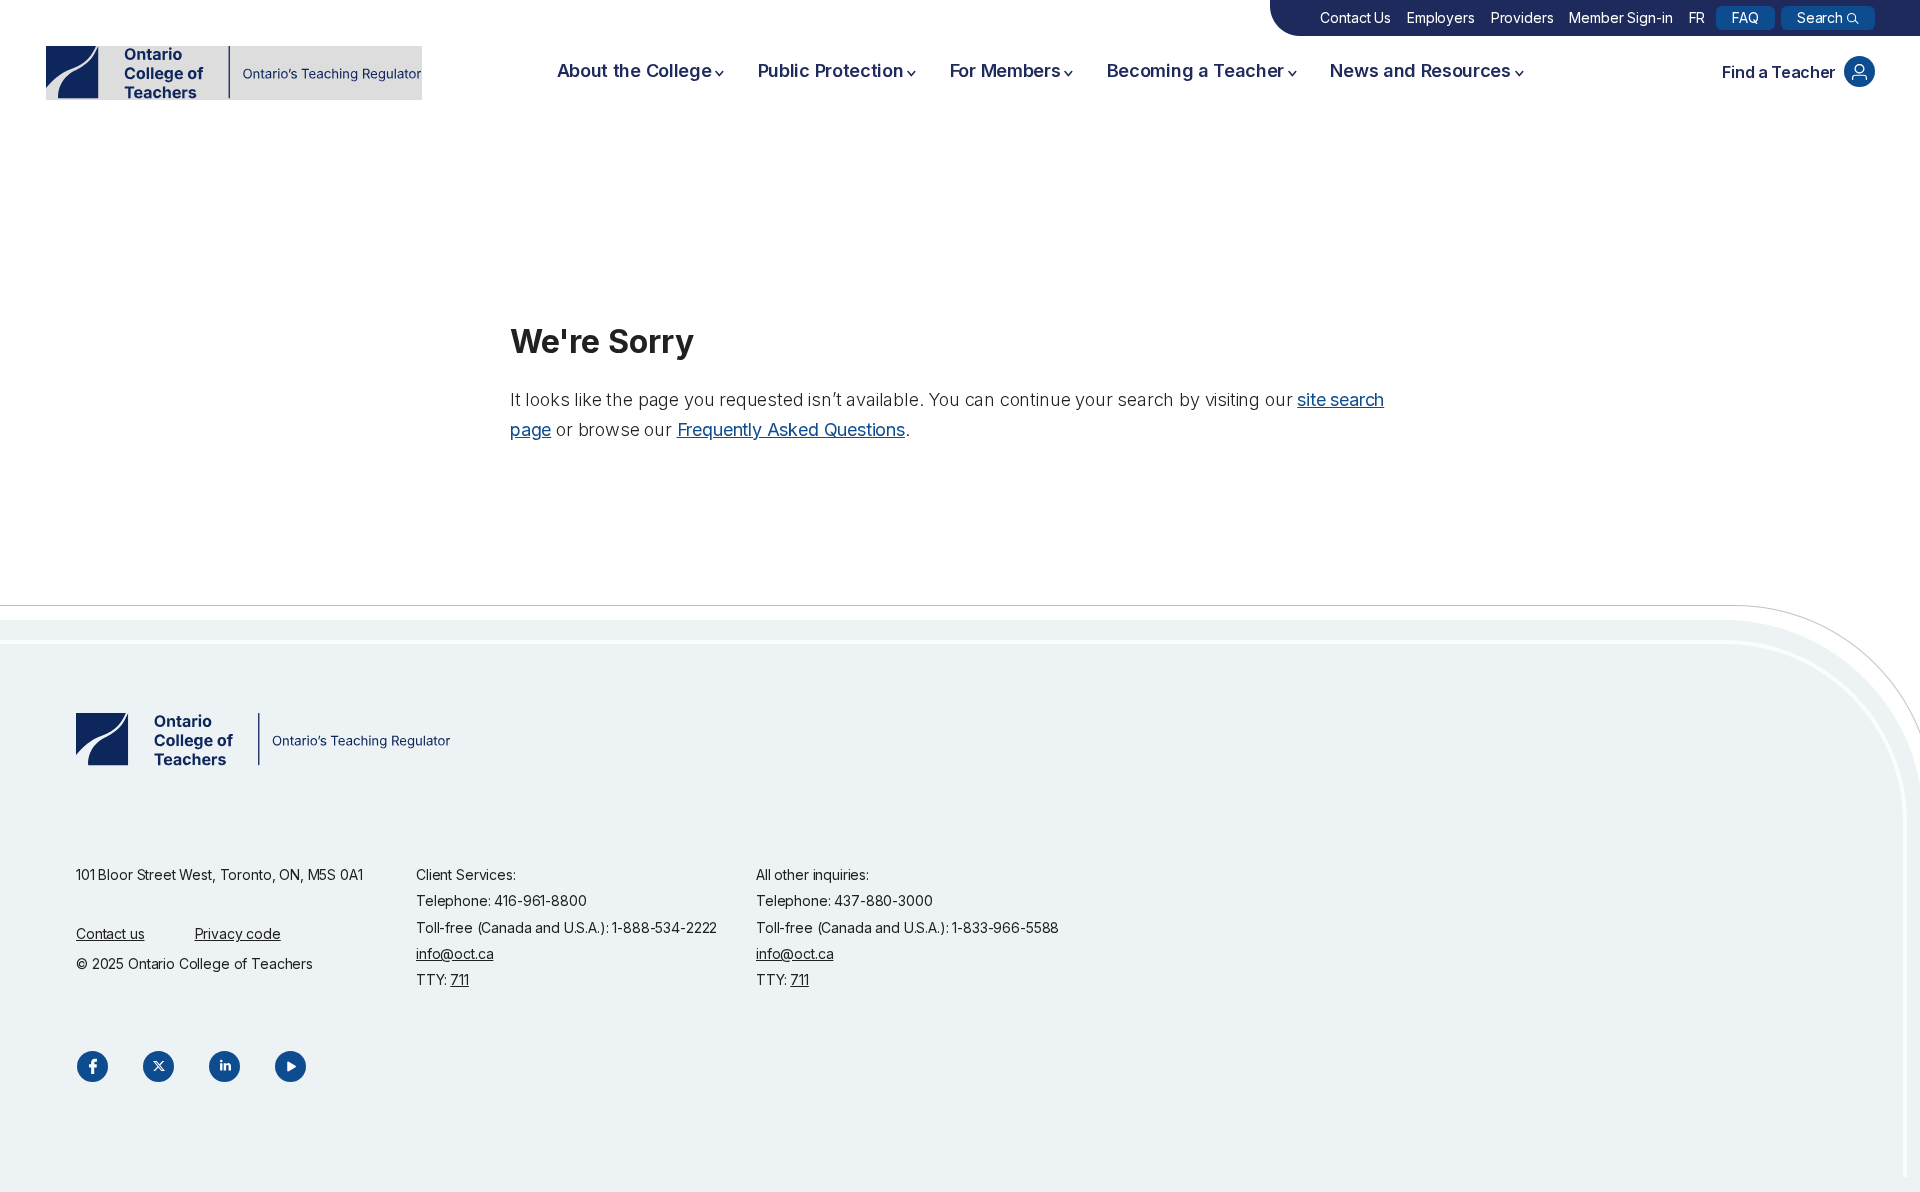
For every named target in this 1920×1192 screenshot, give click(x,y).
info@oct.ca (454, 953)
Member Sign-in (1620, 17)
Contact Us (1355, 17)
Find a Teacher (1779, 72)
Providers (1522, 17)
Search (1820, 17)
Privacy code (238, 933)
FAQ (1745, 17)
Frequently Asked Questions (791, 429)
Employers (1441, 17)
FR (1697, 17)
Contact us (110, 933)
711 (459, 979)
